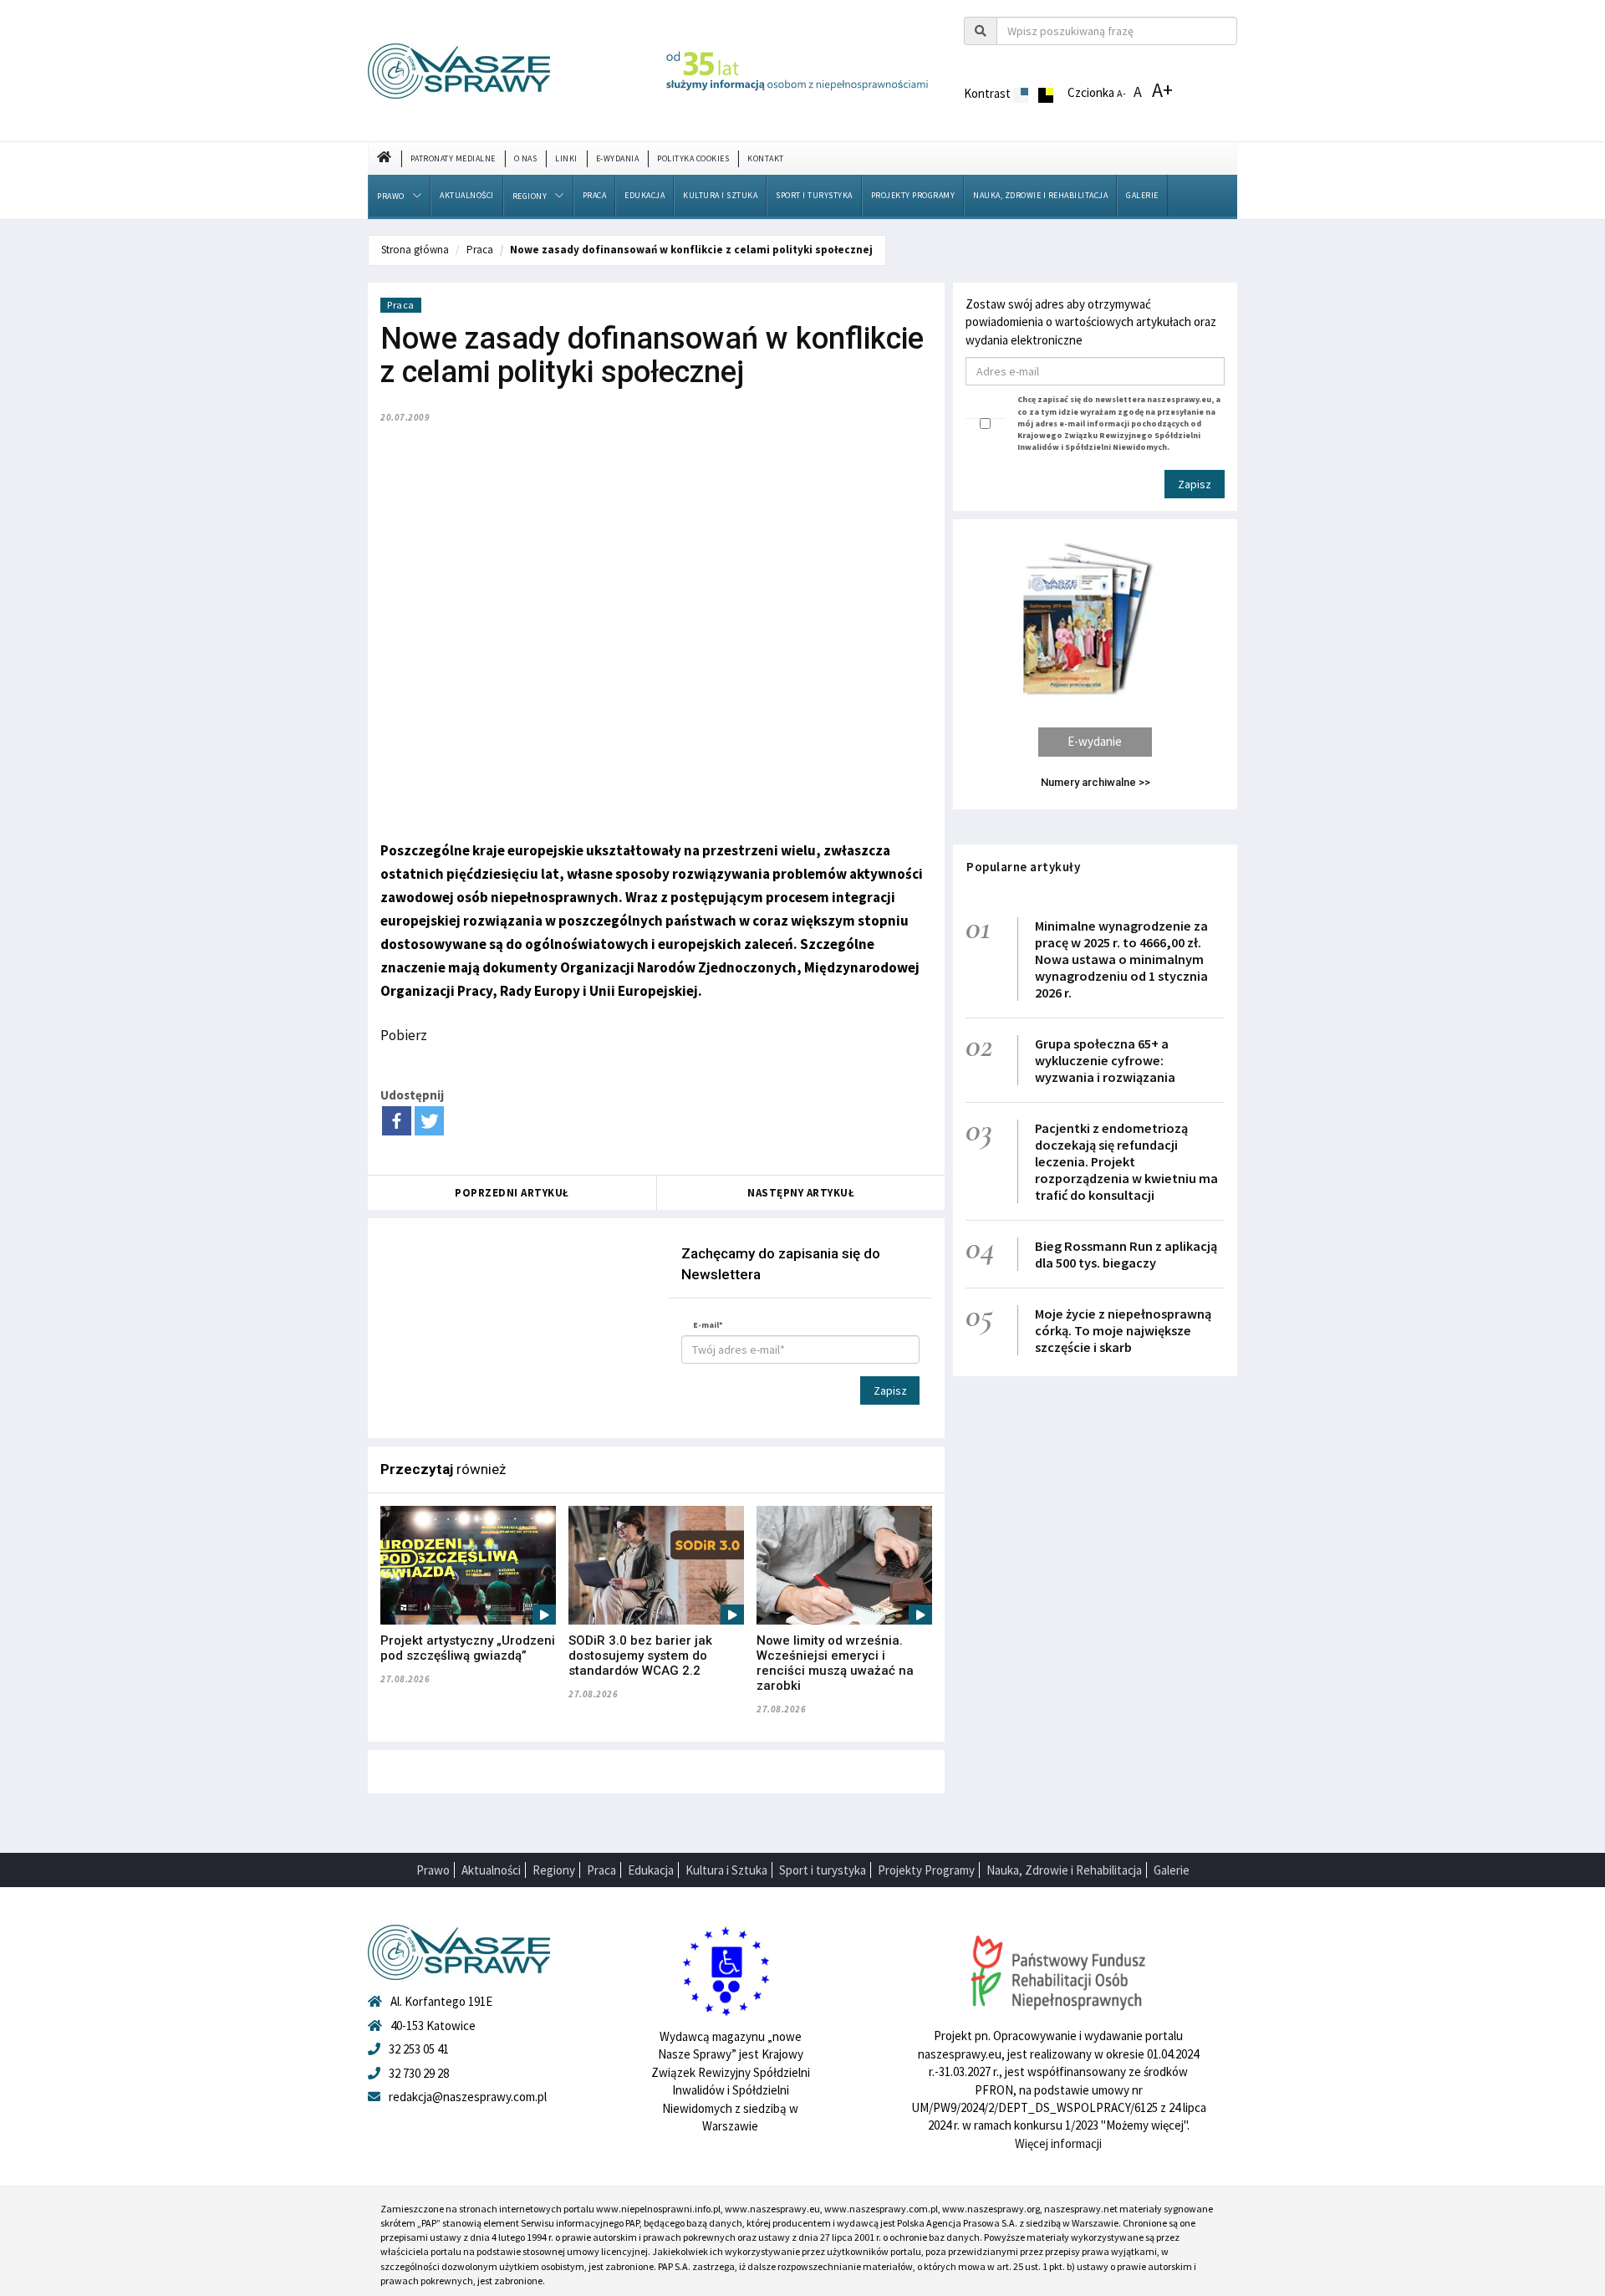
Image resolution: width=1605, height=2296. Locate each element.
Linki (566, 158)
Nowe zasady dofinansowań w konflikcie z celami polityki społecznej (691, 250)
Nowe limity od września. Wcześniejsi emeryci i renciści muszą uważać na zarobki (835, 1663)
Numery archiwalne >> (1095, 782)
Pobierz (404, 1035)
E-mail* (708, 1325)
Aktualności (467, 195)
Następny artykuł (801, 1193)
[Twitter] (429, 1121)
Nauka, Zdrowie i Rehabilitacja (1040, 195)
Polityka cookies (693, 158)
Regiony (530, 196)
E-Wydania (618, 158)
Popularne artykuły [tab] (1023, 867)
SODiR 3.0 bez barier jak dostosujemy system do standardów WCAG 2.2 (640, 1656)
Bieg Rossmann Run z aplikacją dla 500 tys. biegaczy (1126, 1254)
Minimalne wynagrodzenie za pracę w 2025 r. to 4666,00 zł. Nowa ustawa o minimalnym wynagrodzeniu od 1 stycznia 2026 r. (1121, 959)
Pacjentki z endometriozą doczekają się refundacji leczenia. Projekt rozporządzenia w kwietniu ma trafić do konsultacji (1126, 1161)
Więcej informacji (1058, 2143)
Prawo (391, 196)
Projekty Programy (913, 195)
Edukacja (645, 195)
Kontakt (766, 158)
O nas (526, 158)
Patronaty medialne (453, 158)
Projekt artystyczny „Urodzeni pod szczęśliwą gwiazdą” (468, 1648)
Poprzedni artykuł (512, 1193)
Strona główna (415, 250)
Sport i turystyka (814, 195)
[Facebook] (397, 1121)
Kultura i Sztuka (720, 195)
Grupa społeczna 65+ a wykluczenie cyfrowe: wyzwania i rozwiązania (1105, 1060)
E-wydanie (1095, 741)
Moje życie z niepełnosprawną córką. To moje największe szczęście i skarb (1123, 1330)
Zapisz (890, 1390)
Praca (595, 195)
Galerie (1142, 195)
